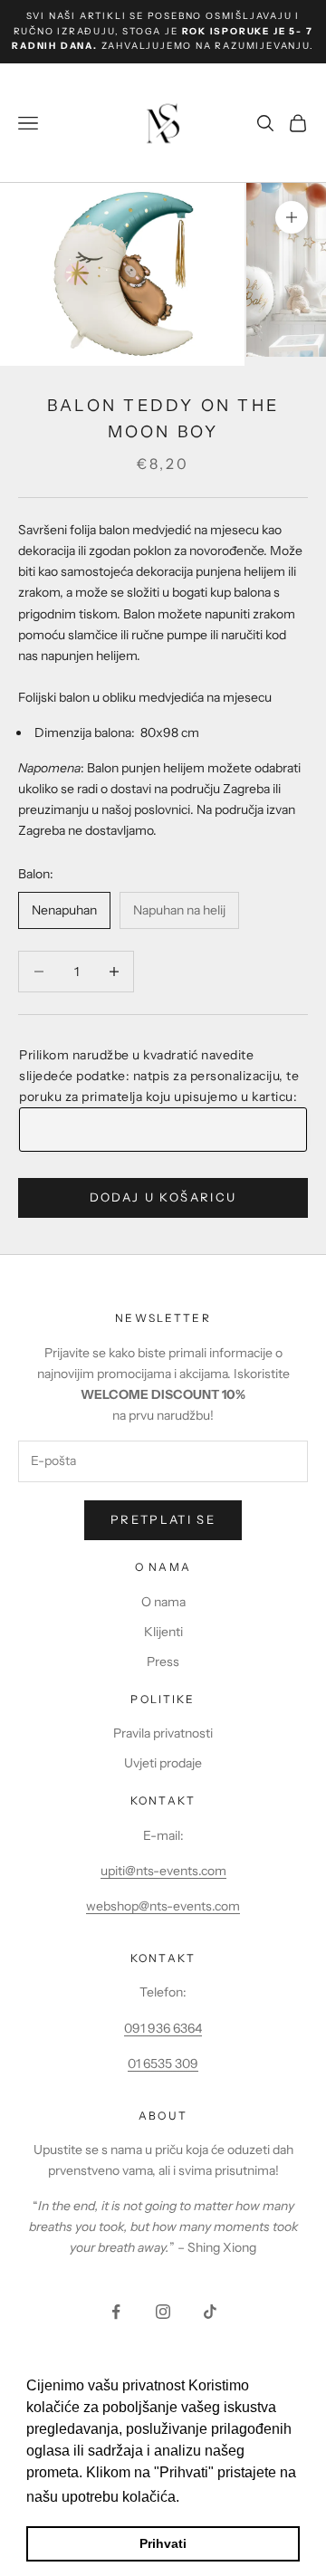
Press (163, 1661)
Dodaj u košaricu (163, 1197)
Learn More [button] (222, 2497)
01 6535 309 (163, 2064)
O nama (163, 1602)
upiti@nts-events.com (163, 1871)
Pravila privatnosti (163, 1733)
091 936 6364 (163, 2028)
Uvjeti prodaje (163, 1763)
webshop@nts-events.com (163, 1906)
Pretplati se (163, 1519)
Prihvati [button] (163, 2543)
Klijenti (163, 1632)
